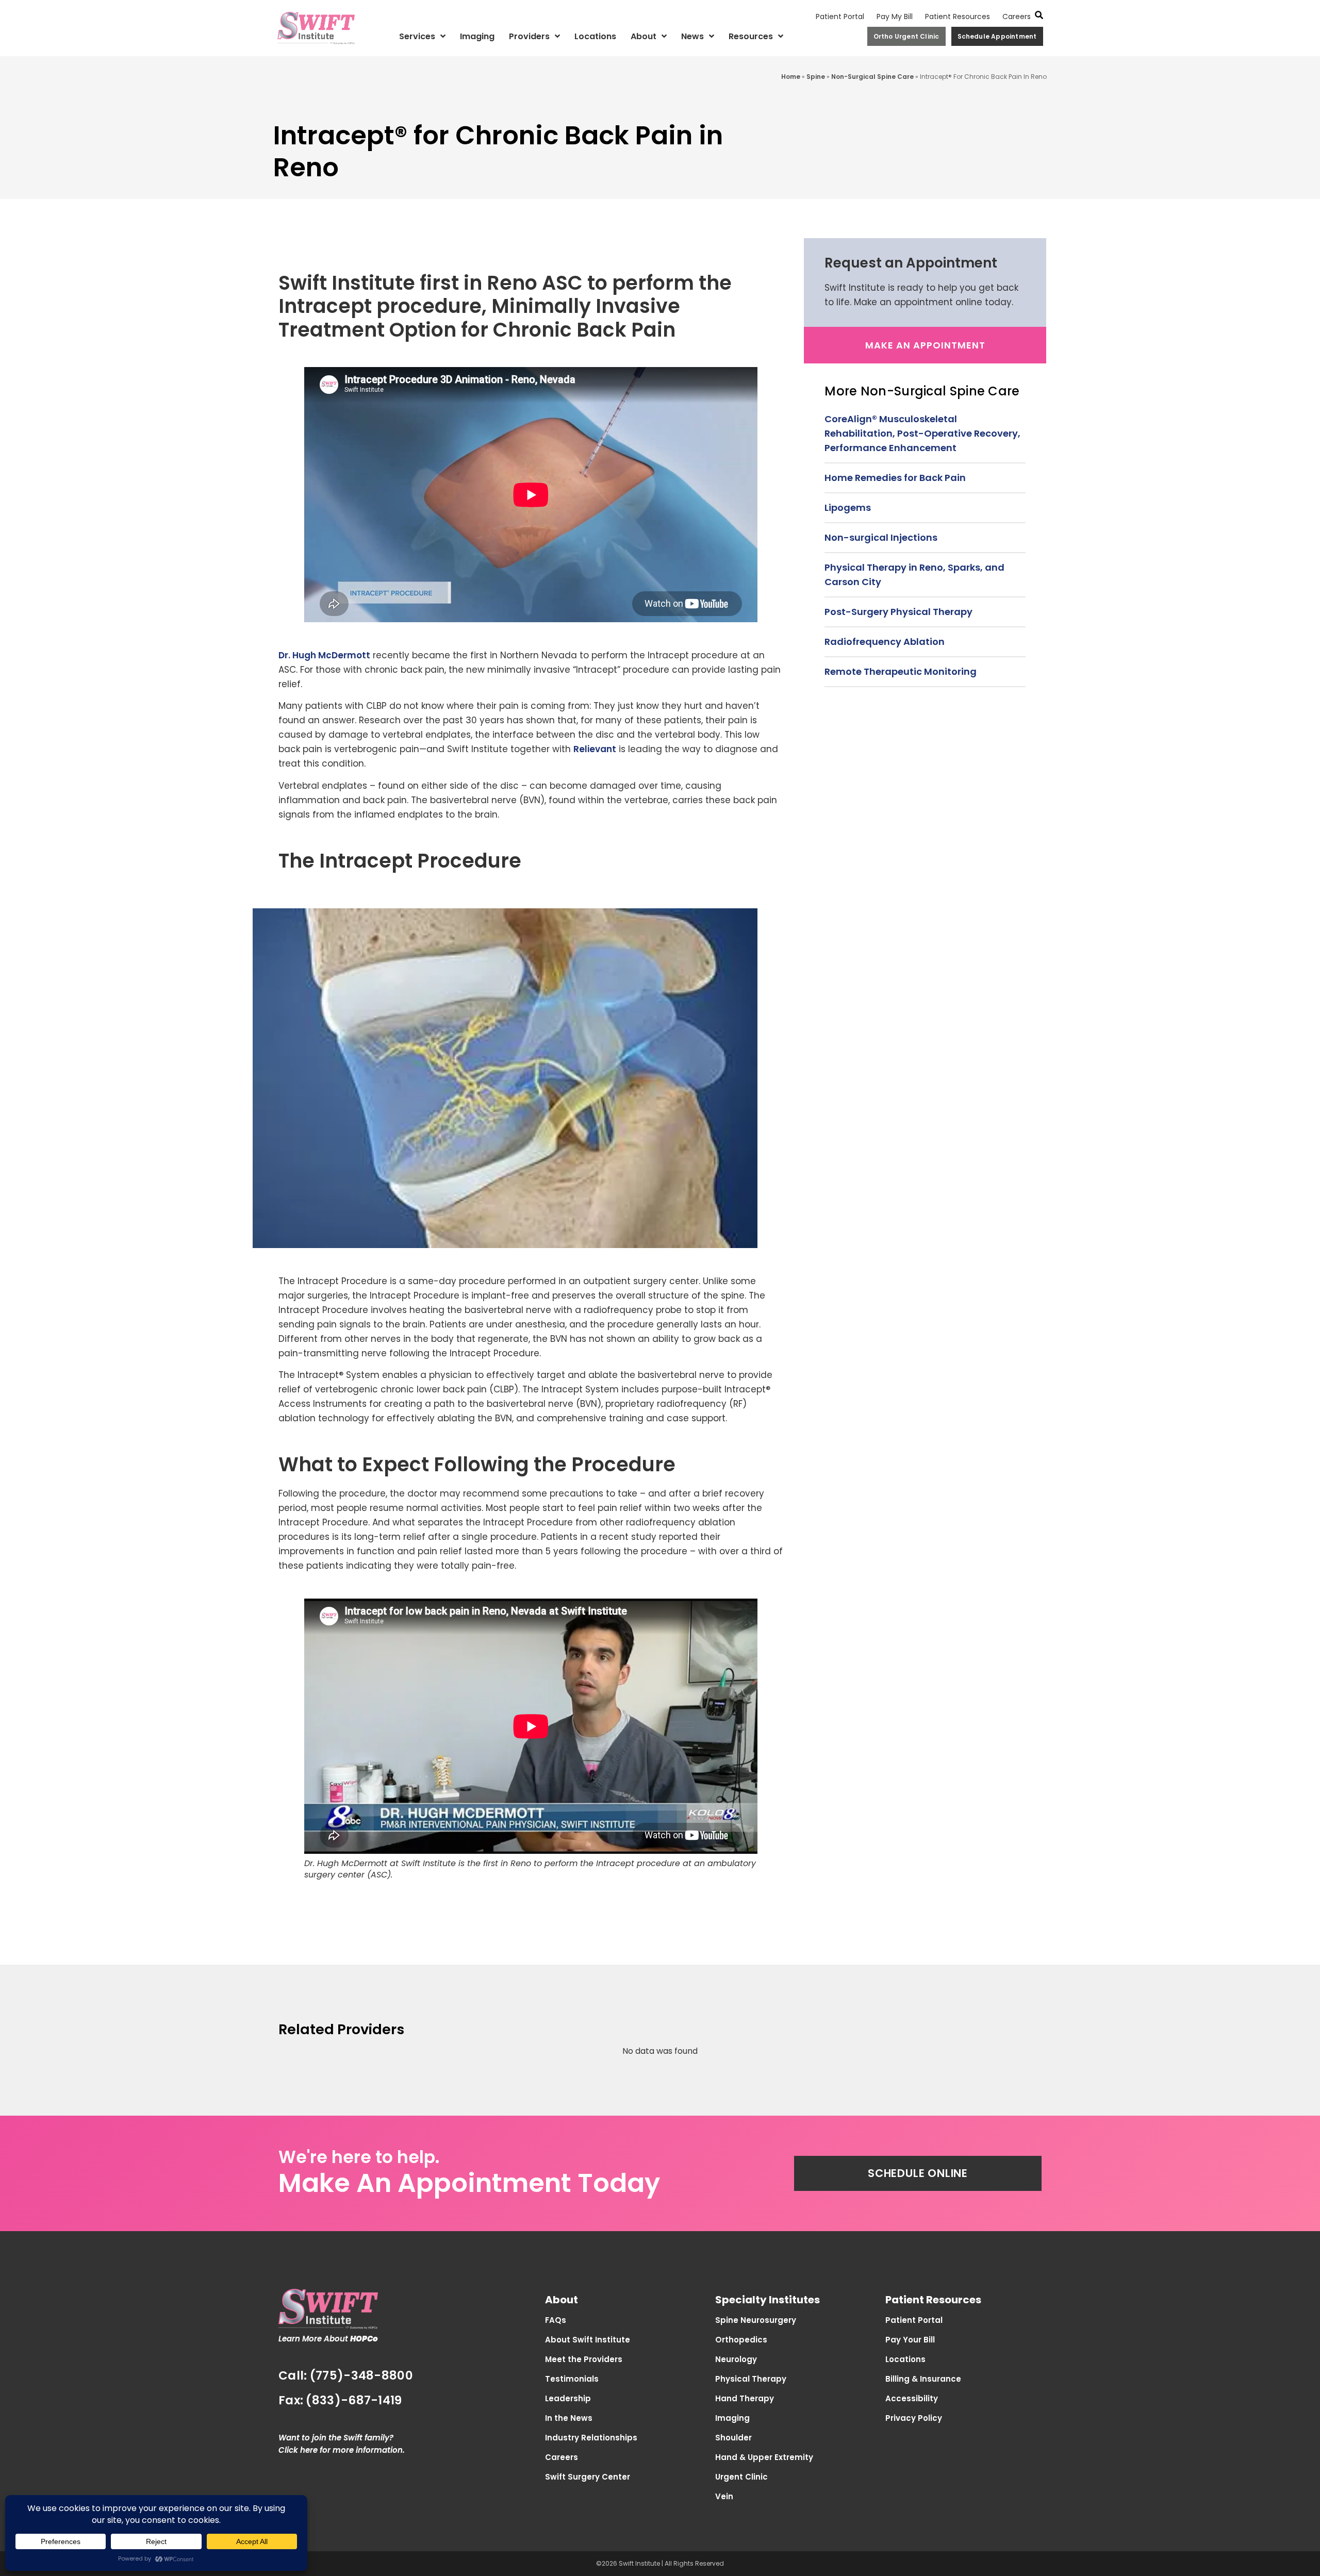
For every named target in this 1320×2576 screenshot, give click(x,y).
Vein (724, 2496)
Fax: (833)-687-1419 (340, 2400)
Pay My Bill (895, 16)
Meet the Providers (584, 2359)
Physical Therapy (751, 2379)
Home (791, 77)
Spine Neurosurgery (756, 2320)
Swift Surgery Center (588, 2477)
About (643, 36)
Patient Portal (840, 16)
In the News (569, 2418)
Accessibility (912, 2398)
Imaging (477, 36)
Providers (529, 36)
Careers (1017, 16)
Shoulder (733, 2438)
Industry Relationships (591, 2438)
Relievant (595, 749)
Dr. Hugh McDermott (324, 655)
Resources (751, 36)
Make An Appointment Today (469, 2183)
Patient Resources (958, 16)
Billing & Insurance (923, 2379)
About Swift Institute (588, 2340)
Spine (816, 77)
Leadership (568, 2398)
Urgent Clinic (741, 2477)
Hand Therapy (745, 2398)
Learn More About (328, 2339)
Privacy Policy (914, 2418)
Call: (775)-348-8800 (346, 2375)
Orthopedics (741, 2340)
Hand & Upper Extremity (764, 2457)
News (692, 36)
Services (417, 36)
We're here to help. (359, 2157)
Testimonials (572, 2379)
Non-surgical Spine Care (872, 77)
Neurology (736, 2359)
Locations (595, 36)
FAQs (556, 2320)
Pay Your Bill (910, 2340)
